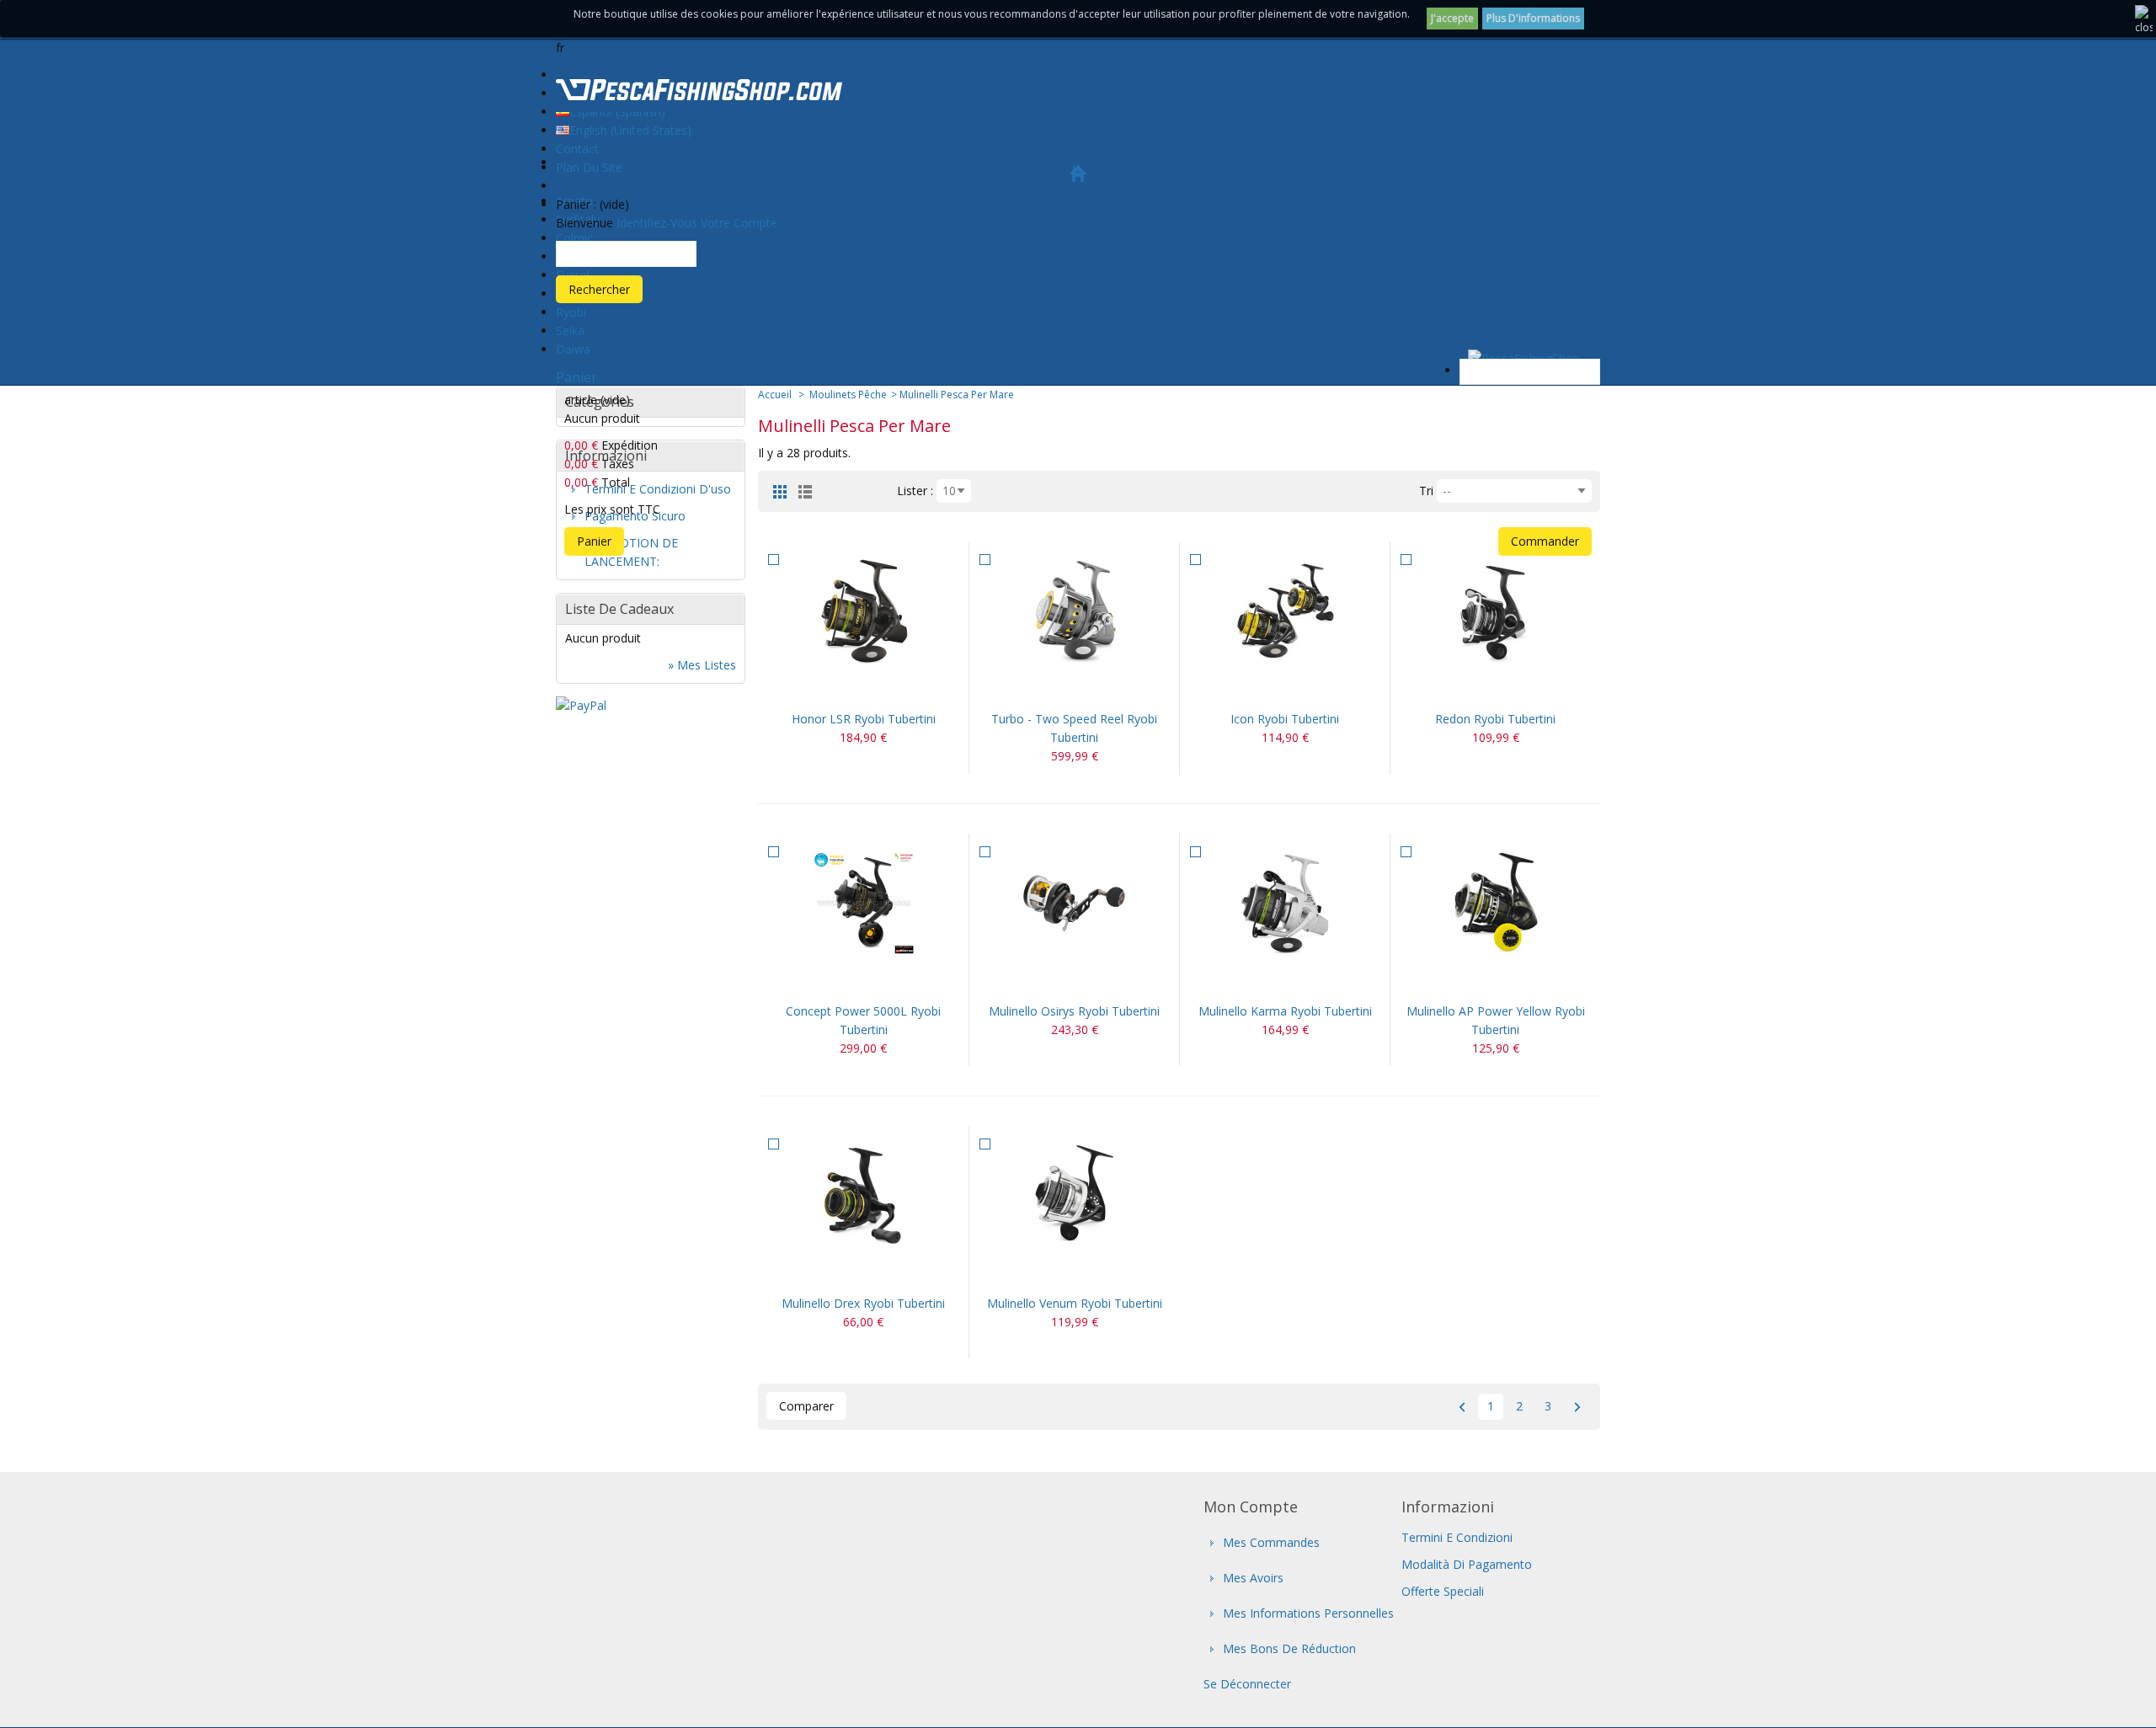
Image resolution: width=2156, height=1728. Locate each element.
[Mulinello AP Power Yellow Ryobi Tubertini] (1495, 903)
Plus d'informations (1533, 18)
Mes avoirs (1253, 1578)
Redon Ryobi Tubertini (1495, 719)
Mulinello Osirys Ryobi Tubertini (1074, 1011)
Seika (570, 331)
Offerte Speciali (1443, 1591)
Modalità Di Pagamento (1467, 1564)
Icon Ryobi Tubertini (1285, 719)
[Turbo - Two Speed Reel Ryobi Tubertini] (1074, 611)
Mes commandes (1271, 1542)
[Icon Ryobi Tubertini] (1285, 611)
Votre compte (739, 223)
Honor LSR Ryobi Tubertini (864, 719)
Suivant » (1577, 1407)
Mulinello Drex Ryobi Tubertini (863, 1303)
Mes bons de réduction (1289, 1648)
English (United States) (630, 130)
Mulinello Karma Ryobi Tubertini (1285, 1011)
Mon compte (1251, 1507)
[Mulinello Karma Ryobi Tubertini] (1285, 903)
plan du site (589, 167)
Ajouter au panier (843, 689)
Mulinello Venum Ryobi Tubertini (1075, 1303)
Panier (576, 377)
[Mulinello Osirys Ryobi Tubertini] (1074, 903)
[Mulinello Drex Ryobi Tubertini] (863, 1195)
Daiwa (573, 349)
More (883, 689)
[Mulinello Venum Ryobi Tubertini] (1074, 1195)
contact (577, 149)
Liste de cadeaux (619, 609)
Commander (1545, 541)
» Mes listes (702, 665)
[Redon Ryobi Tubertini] (1495, 611)
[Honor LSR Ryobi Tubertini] (863, 611)
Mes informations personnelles (1308, 1613)
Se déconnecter (1247, 1684)
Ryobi (571, 312)
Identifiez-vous (657, 223)
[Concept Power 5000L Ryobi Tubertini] (863, 903)
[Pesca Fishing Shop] (699, 93)
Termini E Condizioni (1457, 1537)
